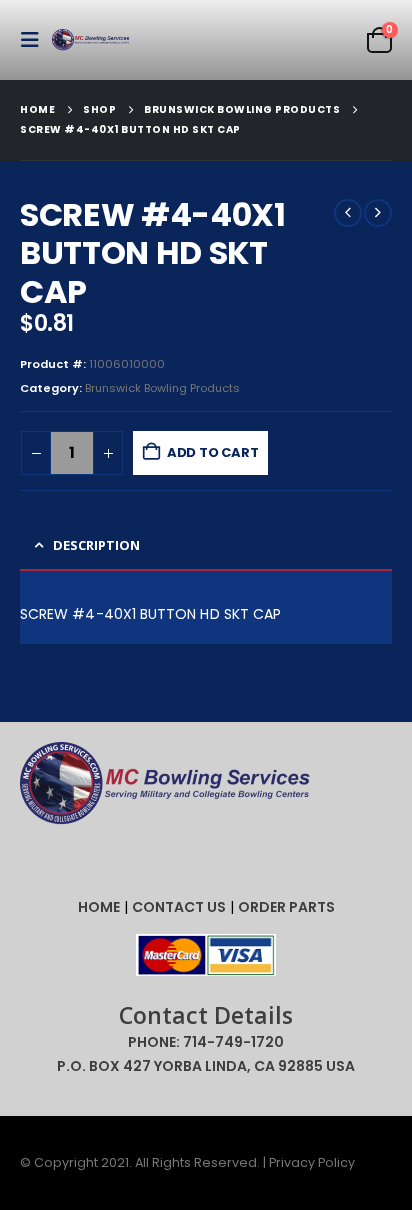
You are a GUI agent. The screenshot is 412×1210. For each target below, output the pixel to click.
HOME (99, 907)
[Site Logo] (92, 40)
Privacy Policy (312, 1162)
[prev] (348, 213)
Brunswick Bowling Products (162, 388)
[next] (378, 213)
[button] (36, 40)
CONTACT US (179, 907)
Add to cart (213, 452)
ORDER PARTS (286, 907)
